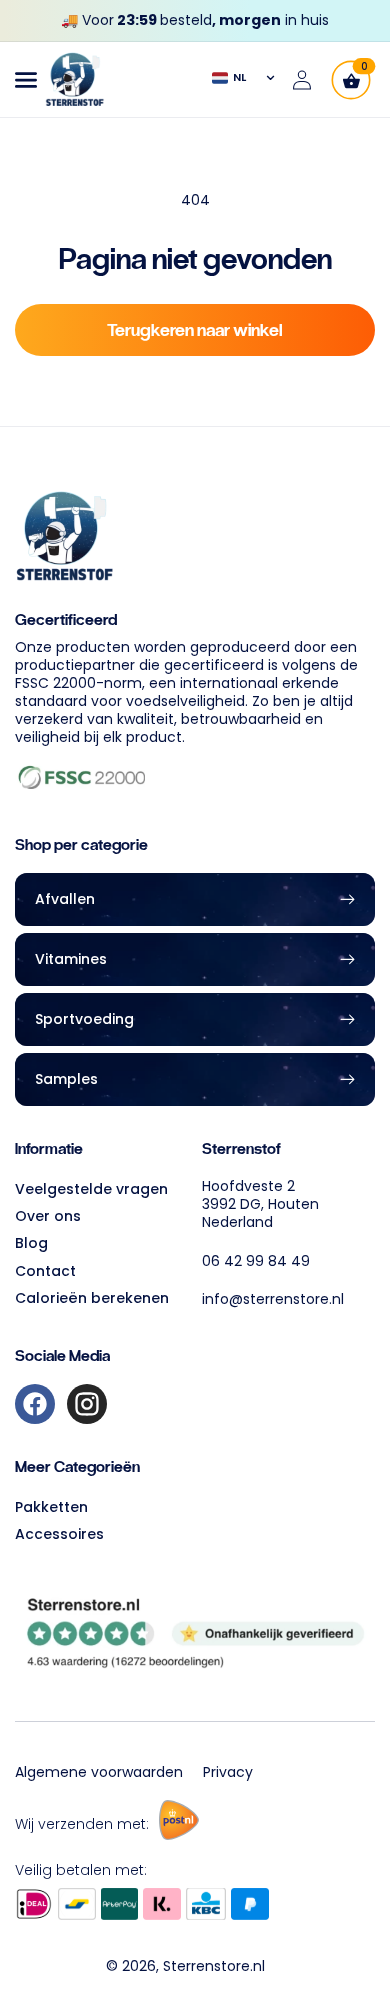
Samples (66, 1079)
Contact (45, 1271)
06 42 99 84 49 (256, 1261)
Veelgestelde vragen (91, 1189)
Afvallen (65, 899)
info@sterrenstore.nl (273, 1299)
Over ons (48, 1216)
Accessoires (59, 1534)
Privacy (228, 1772)
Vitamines (71, 959)
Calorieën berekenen (92, 1298)
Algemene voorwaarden (99, 1772)
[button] (26, 80)
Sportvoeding (84, 1019)
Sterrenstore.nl (214, 1966)
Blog (31, 1243)
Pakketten (51, 1507)
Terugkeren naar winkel (195, 330)
